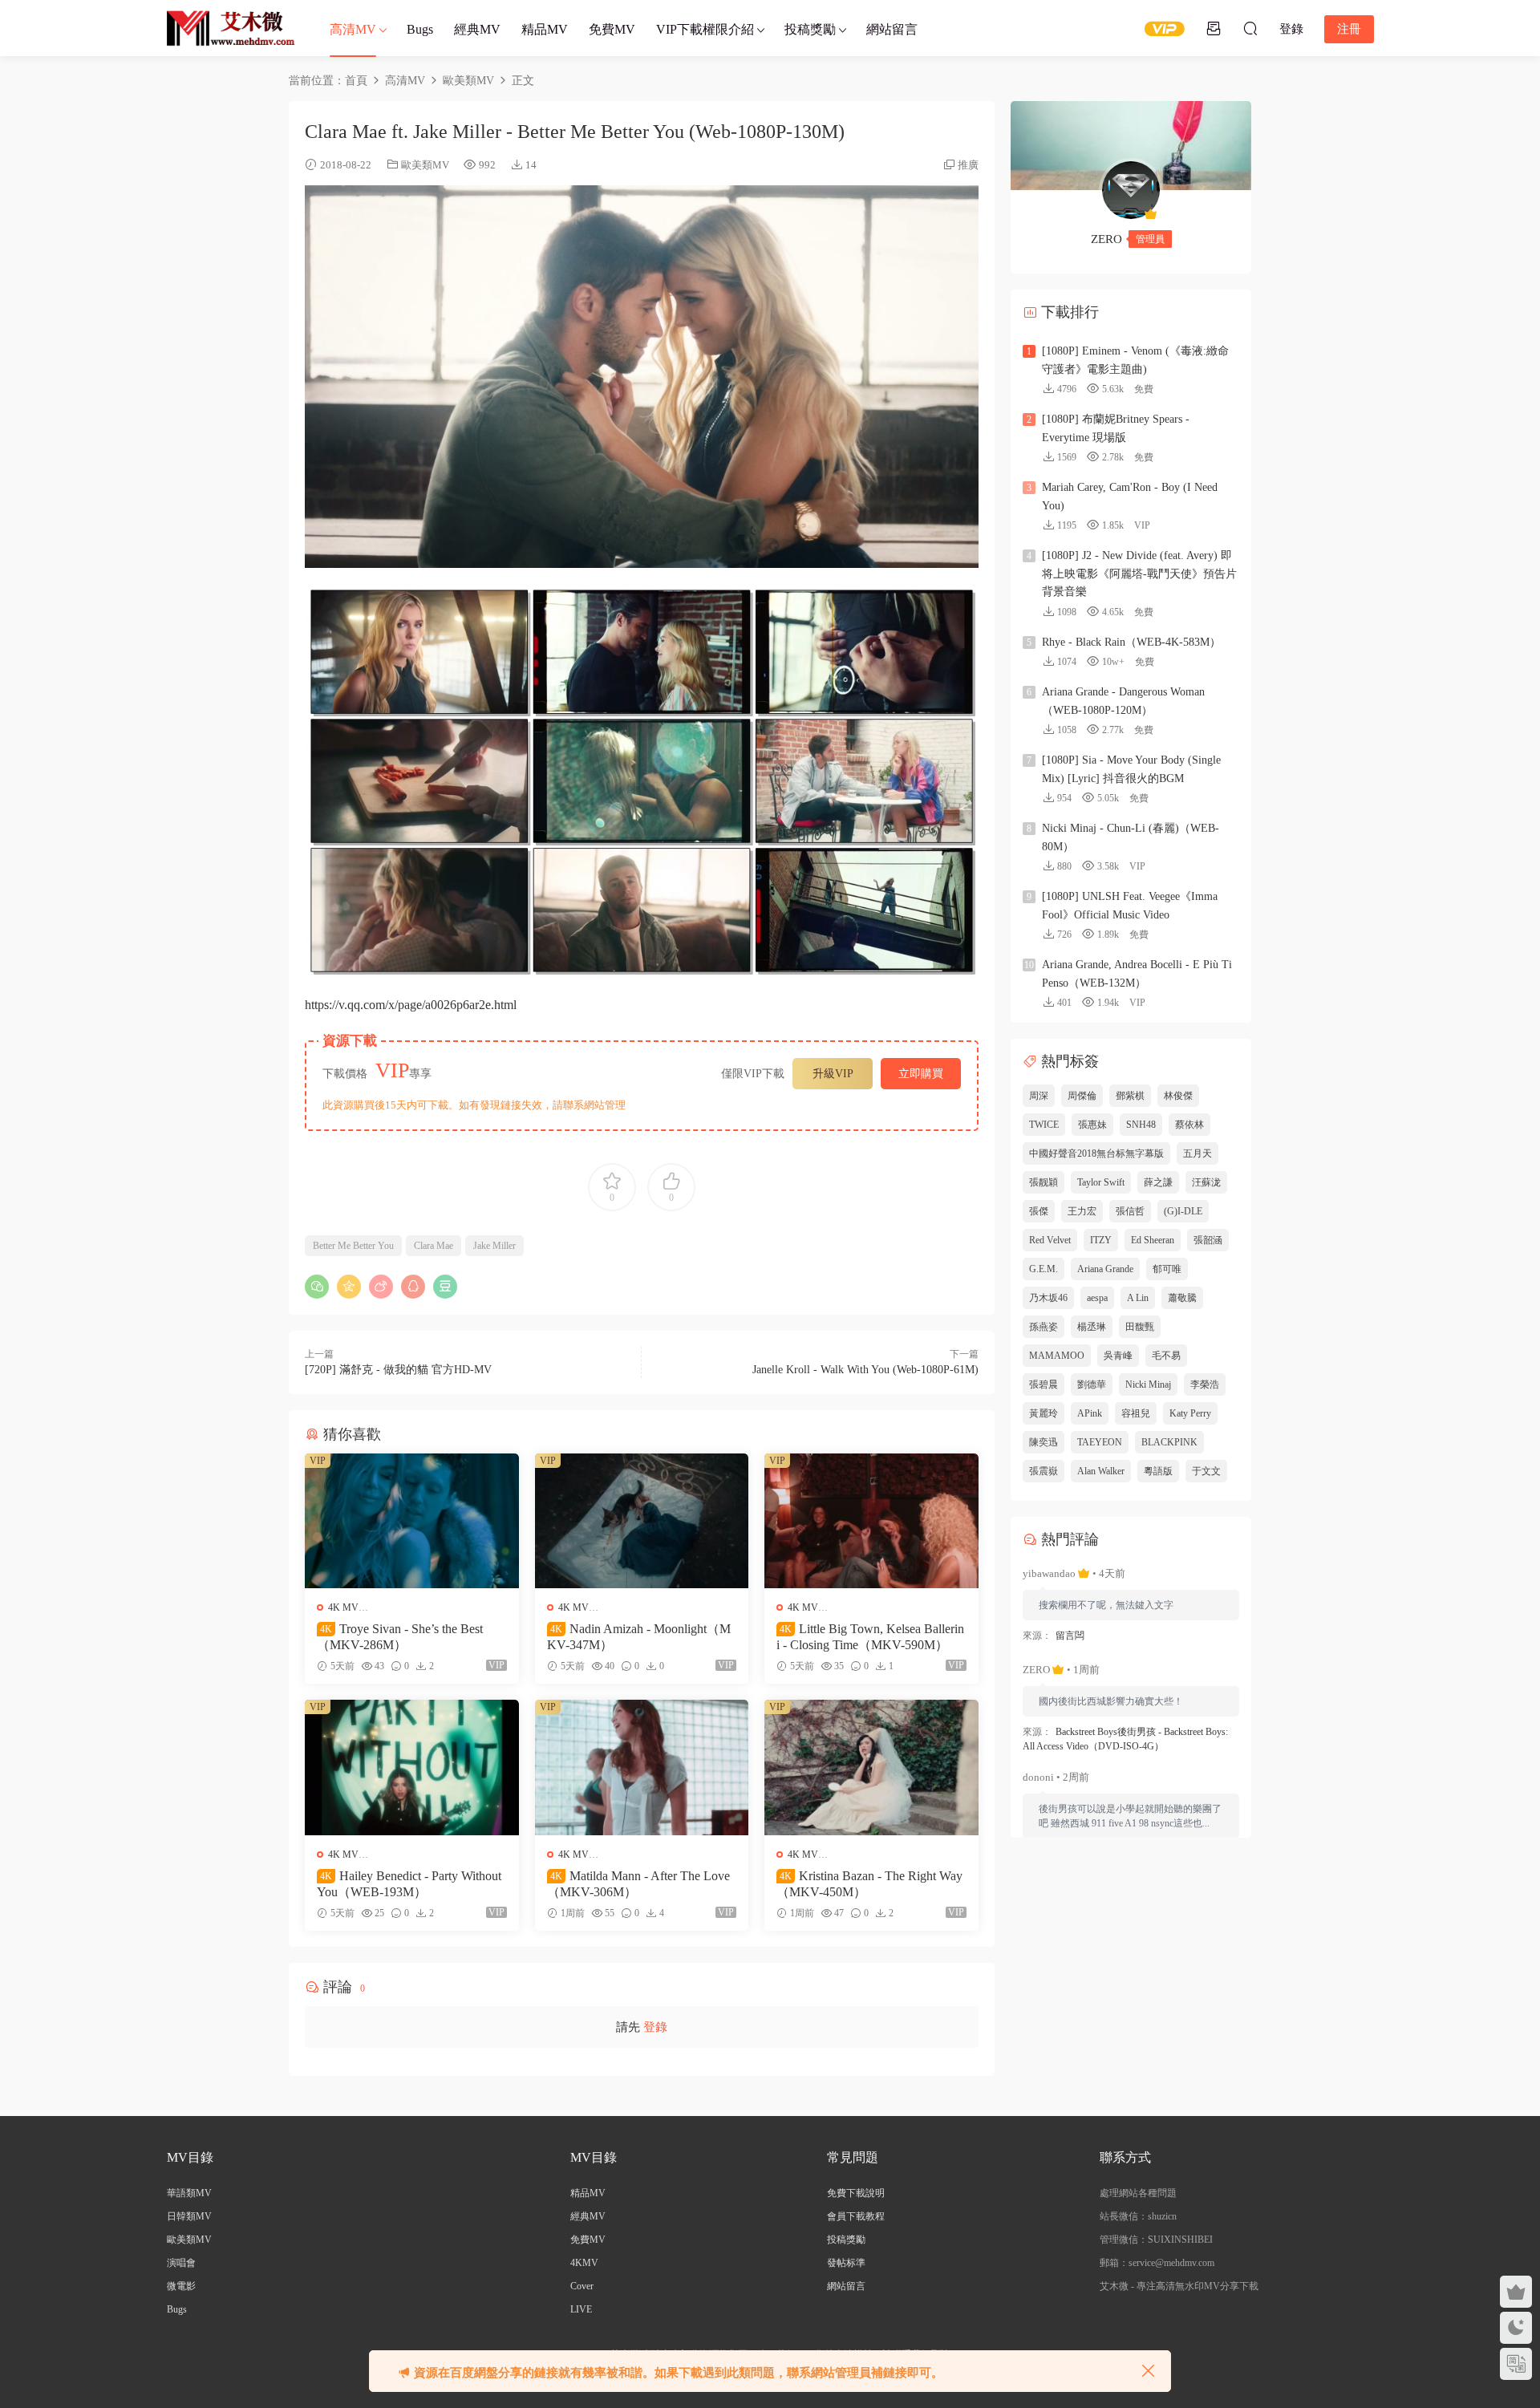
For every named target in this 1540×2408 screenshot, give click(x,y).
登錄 (655, 2027)
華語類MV (189, 2193)
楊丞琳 (1092, 1327)
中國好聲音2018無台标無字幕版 (1096, 1153)
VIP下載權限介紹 (705, 29)
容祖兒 (1136, 1413)
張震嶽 (1044, 1471)
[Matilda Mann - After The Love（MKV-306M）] (642, 1767)
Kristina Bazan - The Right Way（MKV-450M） (869, 1884)
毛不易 (1166, 1356)
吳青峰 (1118, 1356)
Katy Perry (1190, 1413)
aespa (1097, 1298)
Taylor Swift (1101, 1182)
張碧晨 (1044, 1384)
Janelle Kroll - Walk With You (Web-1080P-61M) (865, 1370)
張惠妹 (1092, 1125)
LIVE (581, 2309)
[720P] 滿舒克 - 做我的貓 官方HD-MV (398, 1370)
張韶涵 (1208, 1240)
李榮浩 (1205, 1384)
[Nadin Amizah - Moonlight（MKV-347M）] (642, 1521)
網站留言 (892, 29)
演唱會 (181, 2263)
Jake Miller (494, 1246)
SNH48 (1141, 1125)
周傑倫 (1082, 1096)
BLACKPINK (1169, 1442)
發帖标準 (846, 2263)
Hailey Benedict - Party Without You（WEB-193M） (409, 1884)
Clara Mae (434, 1246)
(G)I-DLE (1183, 1211)
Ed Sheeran (1153, 1240)
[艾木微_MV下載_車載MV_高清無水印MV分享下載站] (231, 28)
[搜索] (1250, 28)
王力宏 (1082, 1211)
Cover (582, 2286)
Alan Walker (1101, 1471)
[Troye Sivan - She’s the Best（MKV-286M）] (412, 1521)
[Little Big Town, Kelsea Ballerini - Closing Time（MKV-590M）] (871, 1521)
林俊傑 (1178, 1096)
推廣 (968, 165)
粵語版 (1158, 1471)
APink (1090, 1413)
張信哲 (1130, 1211)
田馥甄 (1140, 1327)
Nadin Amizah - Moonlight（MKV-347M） (639, 1637)
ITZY (1101, 1240)
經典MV (477, 29)
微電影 (181, 2286)
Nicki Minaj (1148, 1384)
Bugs (420, 29)
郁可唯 (1167, 1269)
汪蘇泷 (1206, 1182)
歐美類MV (425, 165)
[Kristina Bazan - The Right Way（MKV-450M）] (871, 1767)
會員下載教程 (856, 2216)
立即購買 (921, 1074)
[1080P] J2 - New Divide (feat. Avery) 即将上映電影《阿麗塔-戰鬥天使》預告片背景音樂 (1139, 574)
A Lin (1138, 1298)
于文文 (1206, 1471)
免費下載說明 (856, 2193)
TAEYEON (1100, 1442)
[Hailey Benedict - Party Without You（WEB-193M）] (412, 1767)
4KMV (584, 2263)
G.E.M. (1044, 1269)
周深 (1039, 1096)
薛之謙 (1158, 1182)
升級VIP (833, 1074)
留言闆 (1070, 1636)
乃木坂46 (1048, 1298)
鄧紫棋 (1130, 1096)
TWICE (1044, 1125)
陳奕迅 (1044, 1442)
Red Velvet (1050, 1240)
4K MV (343, 1607)
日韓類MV (189, 2216)
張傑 (1039, 1211)
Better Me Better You (353, 1246)
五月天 (1198, 1153)
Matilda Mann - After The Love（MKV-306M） (638, 1884)
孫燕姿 (1044, 1327)
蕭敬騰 (1182, 1298)
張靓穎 (1044, 1182)
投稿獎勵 (810, 29)
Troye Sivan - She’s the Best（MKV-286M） (400, 1637)
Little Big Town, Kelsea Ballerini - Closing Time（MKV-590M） (870, 1637)
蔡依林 (1189, 1125)
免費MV (612, 29)
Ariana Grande (1105, 1269)
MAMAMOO (1057, 1356)
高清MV (353, 29)
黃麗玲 (1044, 1413)
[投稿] (1214, 28)
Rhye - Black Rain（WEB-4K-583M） (1131, 642)
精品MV (545, 29)
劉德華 (1092, 1384)
